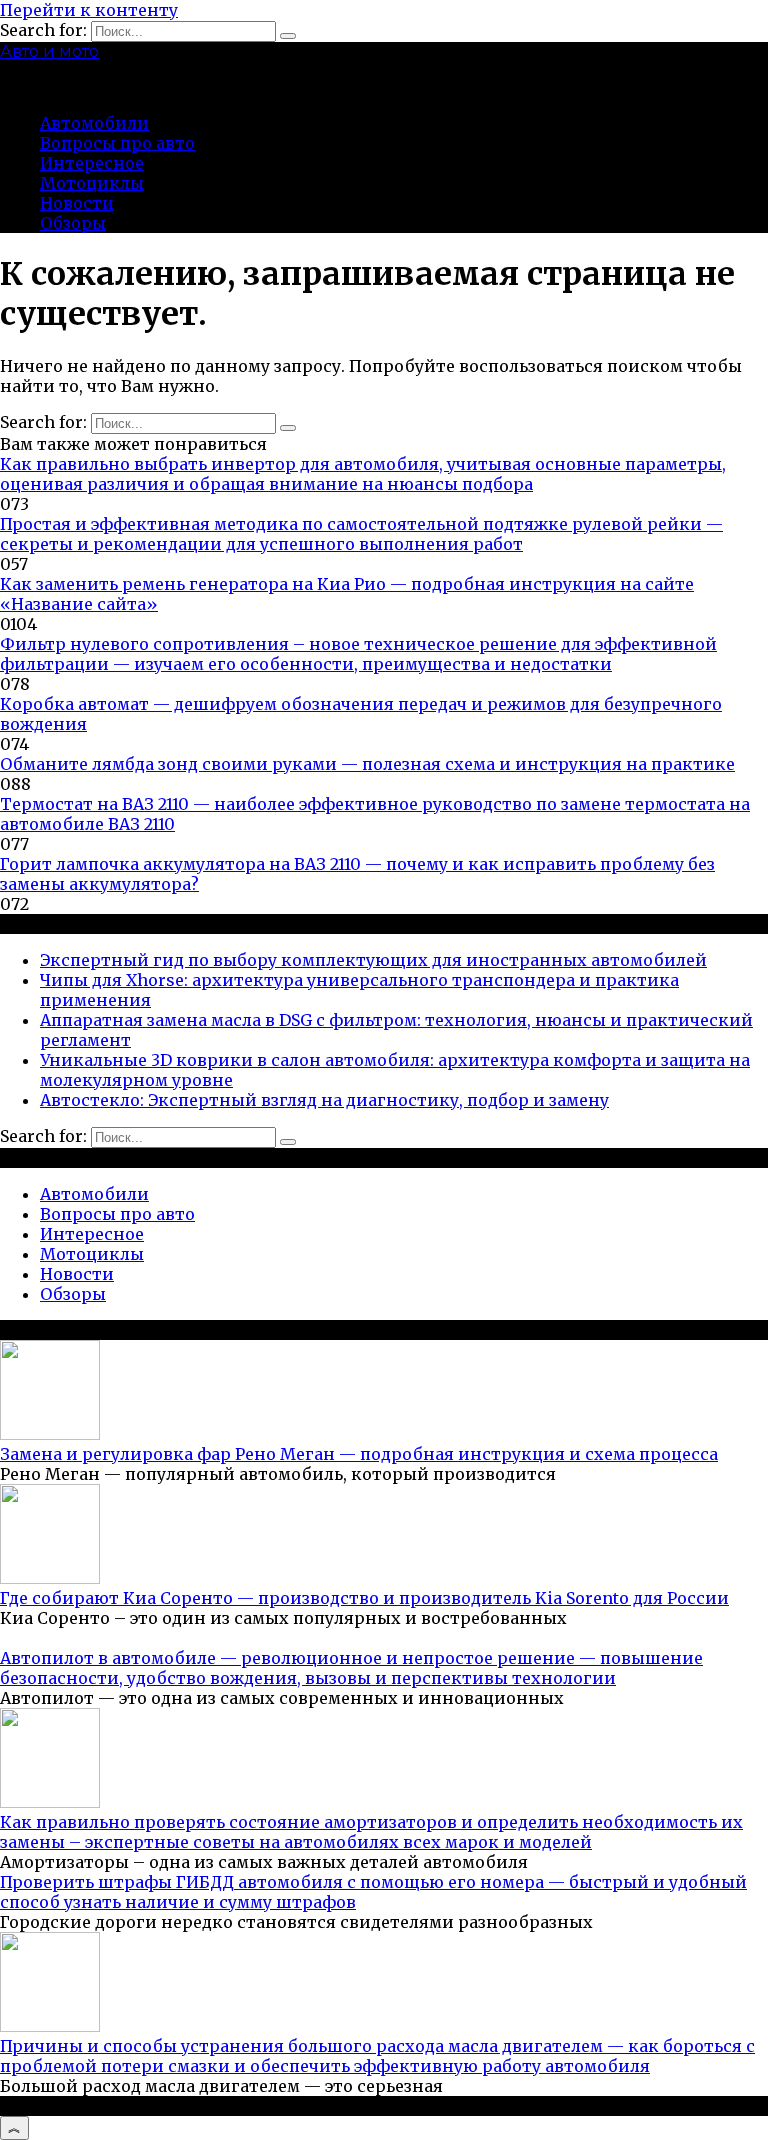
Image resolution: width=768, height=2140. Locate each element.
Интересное (92, 163)
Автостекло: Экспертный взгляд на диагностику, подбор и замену (324, 1100)
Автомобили (94, 123)
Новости (77, 203)
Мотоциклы (92, 183)
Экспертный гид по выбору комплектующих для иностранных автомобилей (373, 960)
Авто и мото (49, 51)
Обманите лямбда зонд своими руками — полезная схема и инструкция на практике (367, 764)
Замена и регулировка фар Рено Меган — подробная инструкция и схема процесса (359, 1454)
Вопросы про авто (117, 143)
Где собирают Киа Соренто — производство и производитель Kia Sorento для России (364, 1598)
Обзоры (73, 223)
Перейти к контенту (89, 10)
